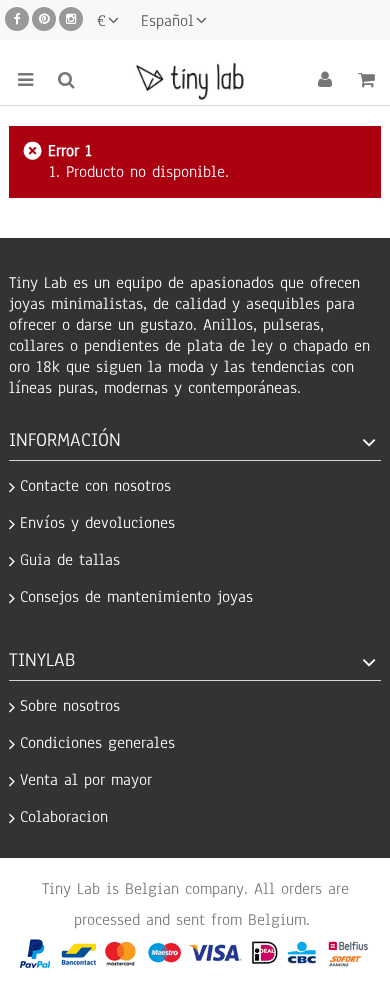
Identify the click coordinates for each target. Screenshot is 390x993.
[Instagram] (71, 19)
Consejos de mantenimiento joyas (136, 597)
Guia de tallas (70, 560)
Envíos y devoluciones (97, 523)
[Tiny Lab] (195, 80)
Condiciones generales (97, 743)
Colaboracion (64, 817)
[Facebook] (17, 19)
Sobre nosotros (70, 706)
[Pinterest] (44, 19)
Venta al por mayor (86, 780)
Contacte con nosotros (95, 486)
